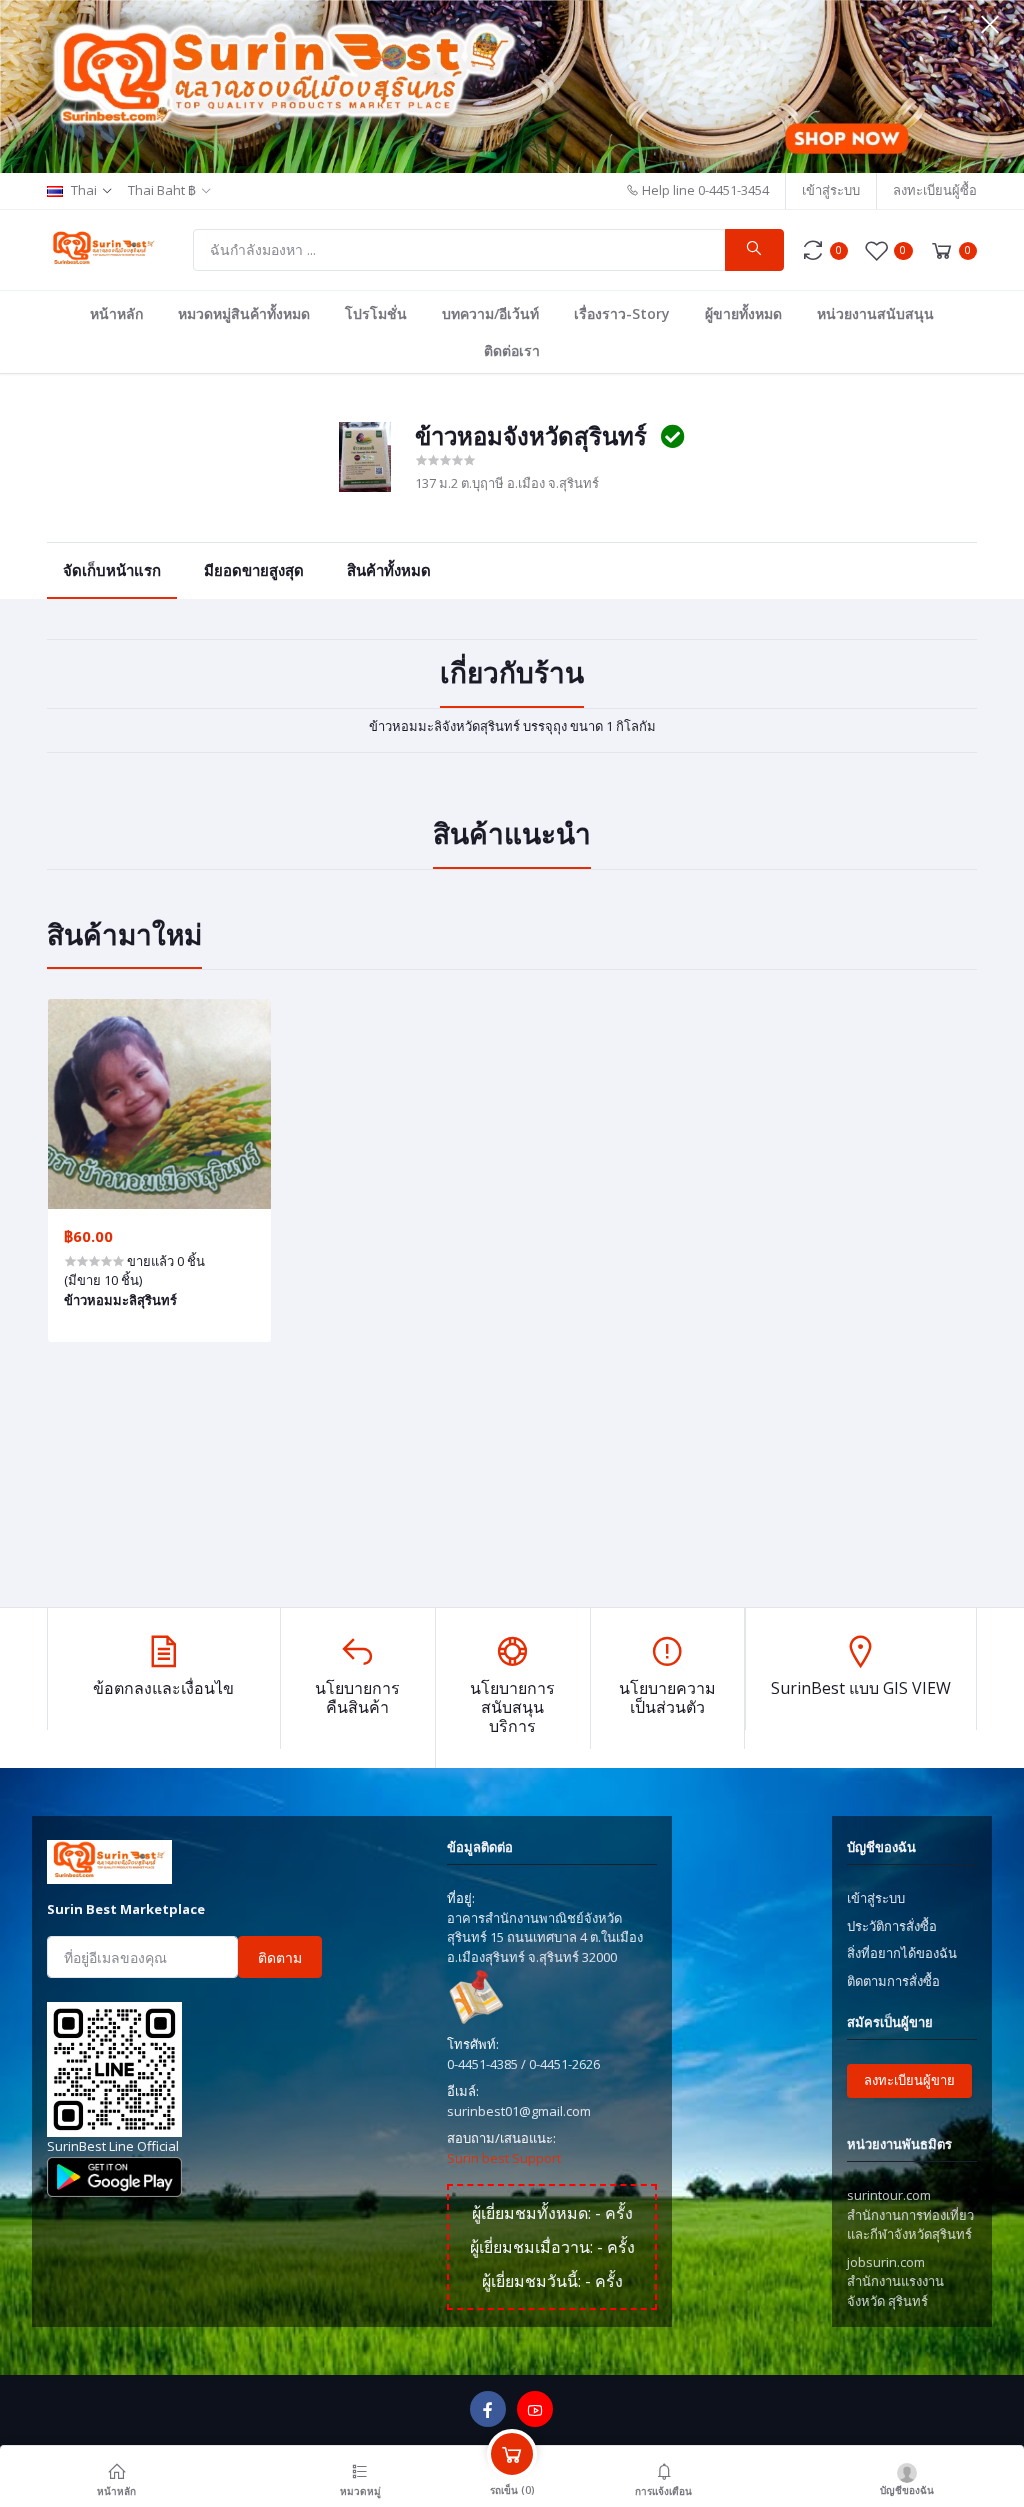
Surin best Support (504, 2158)
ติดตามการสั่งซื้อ (893, 1981)
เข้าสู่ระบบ (831, 190)
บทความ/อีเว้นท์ (490, 313)
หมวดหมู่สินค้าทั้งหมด (244, 313)
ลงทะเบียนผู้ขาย (909, 2080)
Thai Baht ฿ (162, 190)
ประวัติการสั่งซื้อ (892, 1926)
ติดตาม (280, 1957)
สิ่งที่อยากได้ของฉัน (902, 1953)
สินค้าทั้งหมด (389, 570)
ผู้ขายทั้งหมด (743, 313)
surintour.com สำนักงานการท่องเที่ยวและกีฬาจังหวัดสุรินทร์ (910, 2214)
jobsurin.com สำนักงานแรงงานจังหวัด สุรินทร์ (895, 2281)
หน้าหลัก (116, 313)
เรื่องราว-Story (622, 313)
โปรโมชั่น (376, 313)
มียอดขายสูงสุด (254, 570)
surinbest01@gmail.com (519, 2111)
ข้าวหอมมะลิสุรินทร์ (120, 1300)
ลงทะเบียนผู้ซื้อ (935, 190)
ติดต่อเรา (512, 350)
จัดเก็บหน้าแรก (112, 570)
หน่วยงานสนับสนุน (875, 313)
